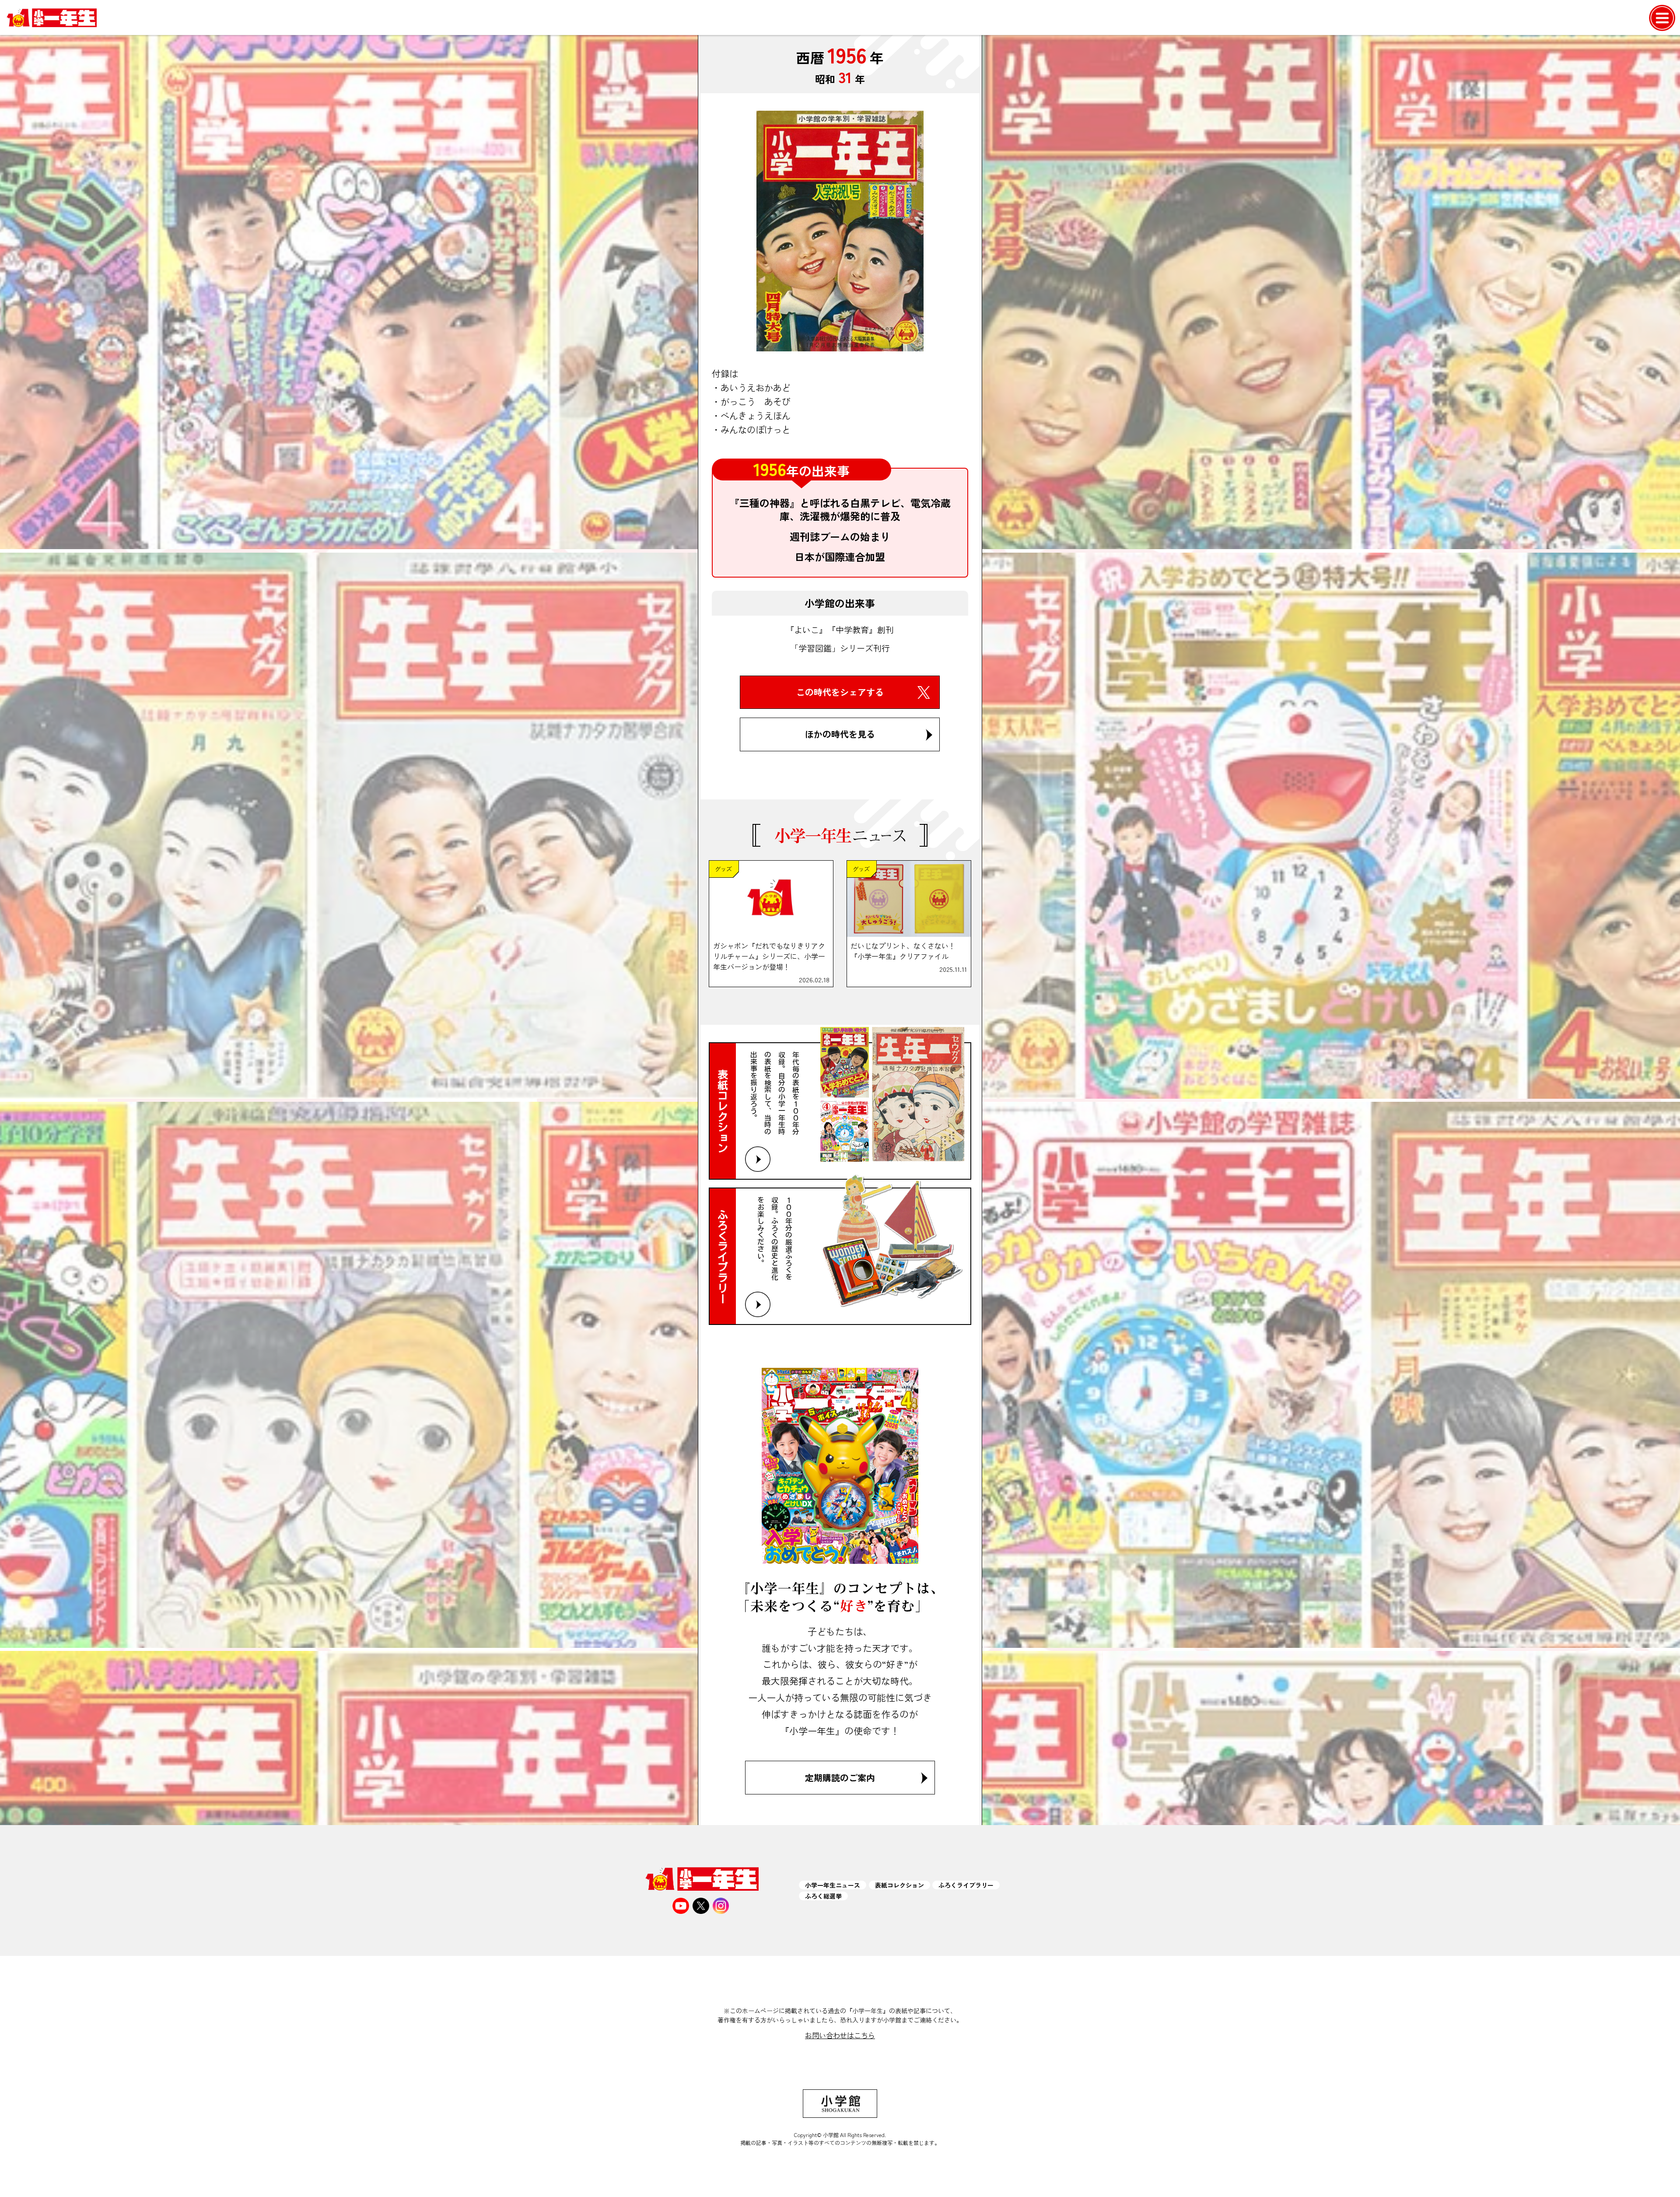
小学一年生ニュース (833, 1885)
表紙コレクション (899, 1885)
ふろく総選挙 (823, 1896)
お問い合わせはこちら (840, 2035)
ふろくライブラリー (966, 1885)
